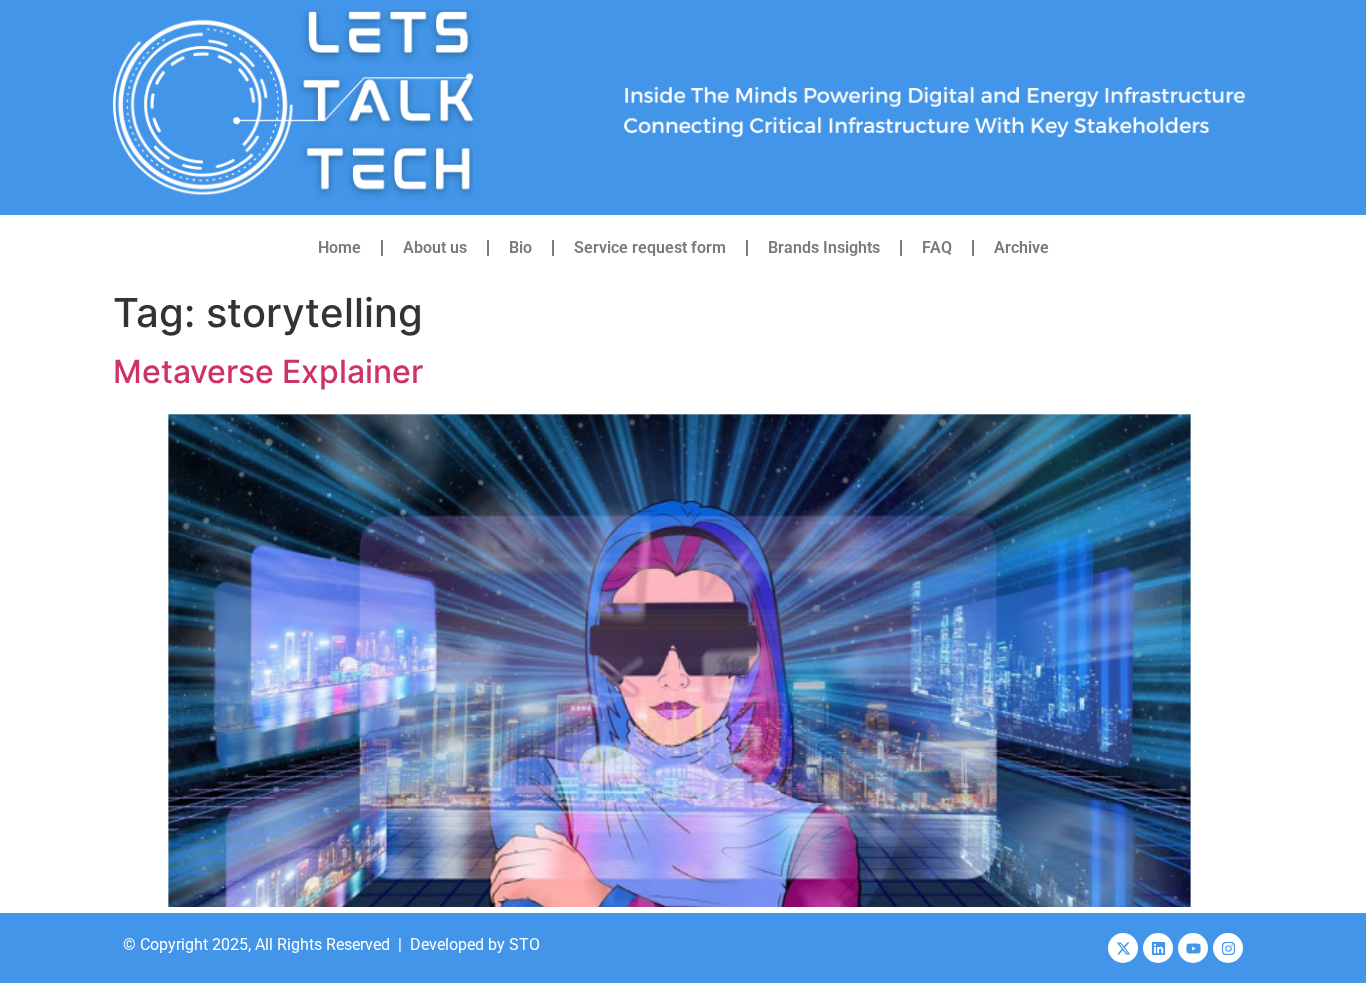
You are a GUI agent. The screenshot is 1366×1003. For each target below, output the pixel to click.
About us (435, 247)
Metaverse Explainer (268, 371)
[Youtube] (1193, 948)
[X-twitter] (1123, 948)
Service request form (650, 247)
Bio (520, 247)
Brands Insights (824, 247)
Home (339, 247)
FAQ (937, 247)
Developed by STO (475, 944)
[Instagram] (1228, 948)
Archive (1021, 247)
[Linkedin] (1158, 948)
